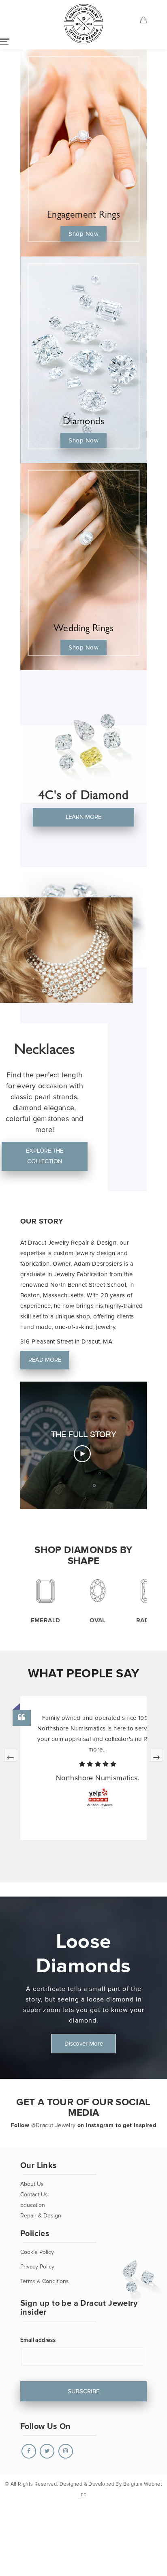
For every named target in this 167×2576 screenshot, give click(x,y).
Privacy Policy (37, 2267)
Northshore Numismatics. (98, 1778)
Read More (44, 1360)
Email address (38, 2340)
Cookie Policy (37, 2252)
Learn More (83, 817)
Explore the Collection (45, 1156)
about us (32, 2184)
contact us (34, 2195)
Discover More (84, 2044)
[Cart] (144, 21)
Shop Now (83, 234)
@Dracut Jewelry (54, 2125)
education (33, 2205)
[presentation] (11, 1755)
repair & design (41, 2216)
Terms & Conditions (45, 2281)
